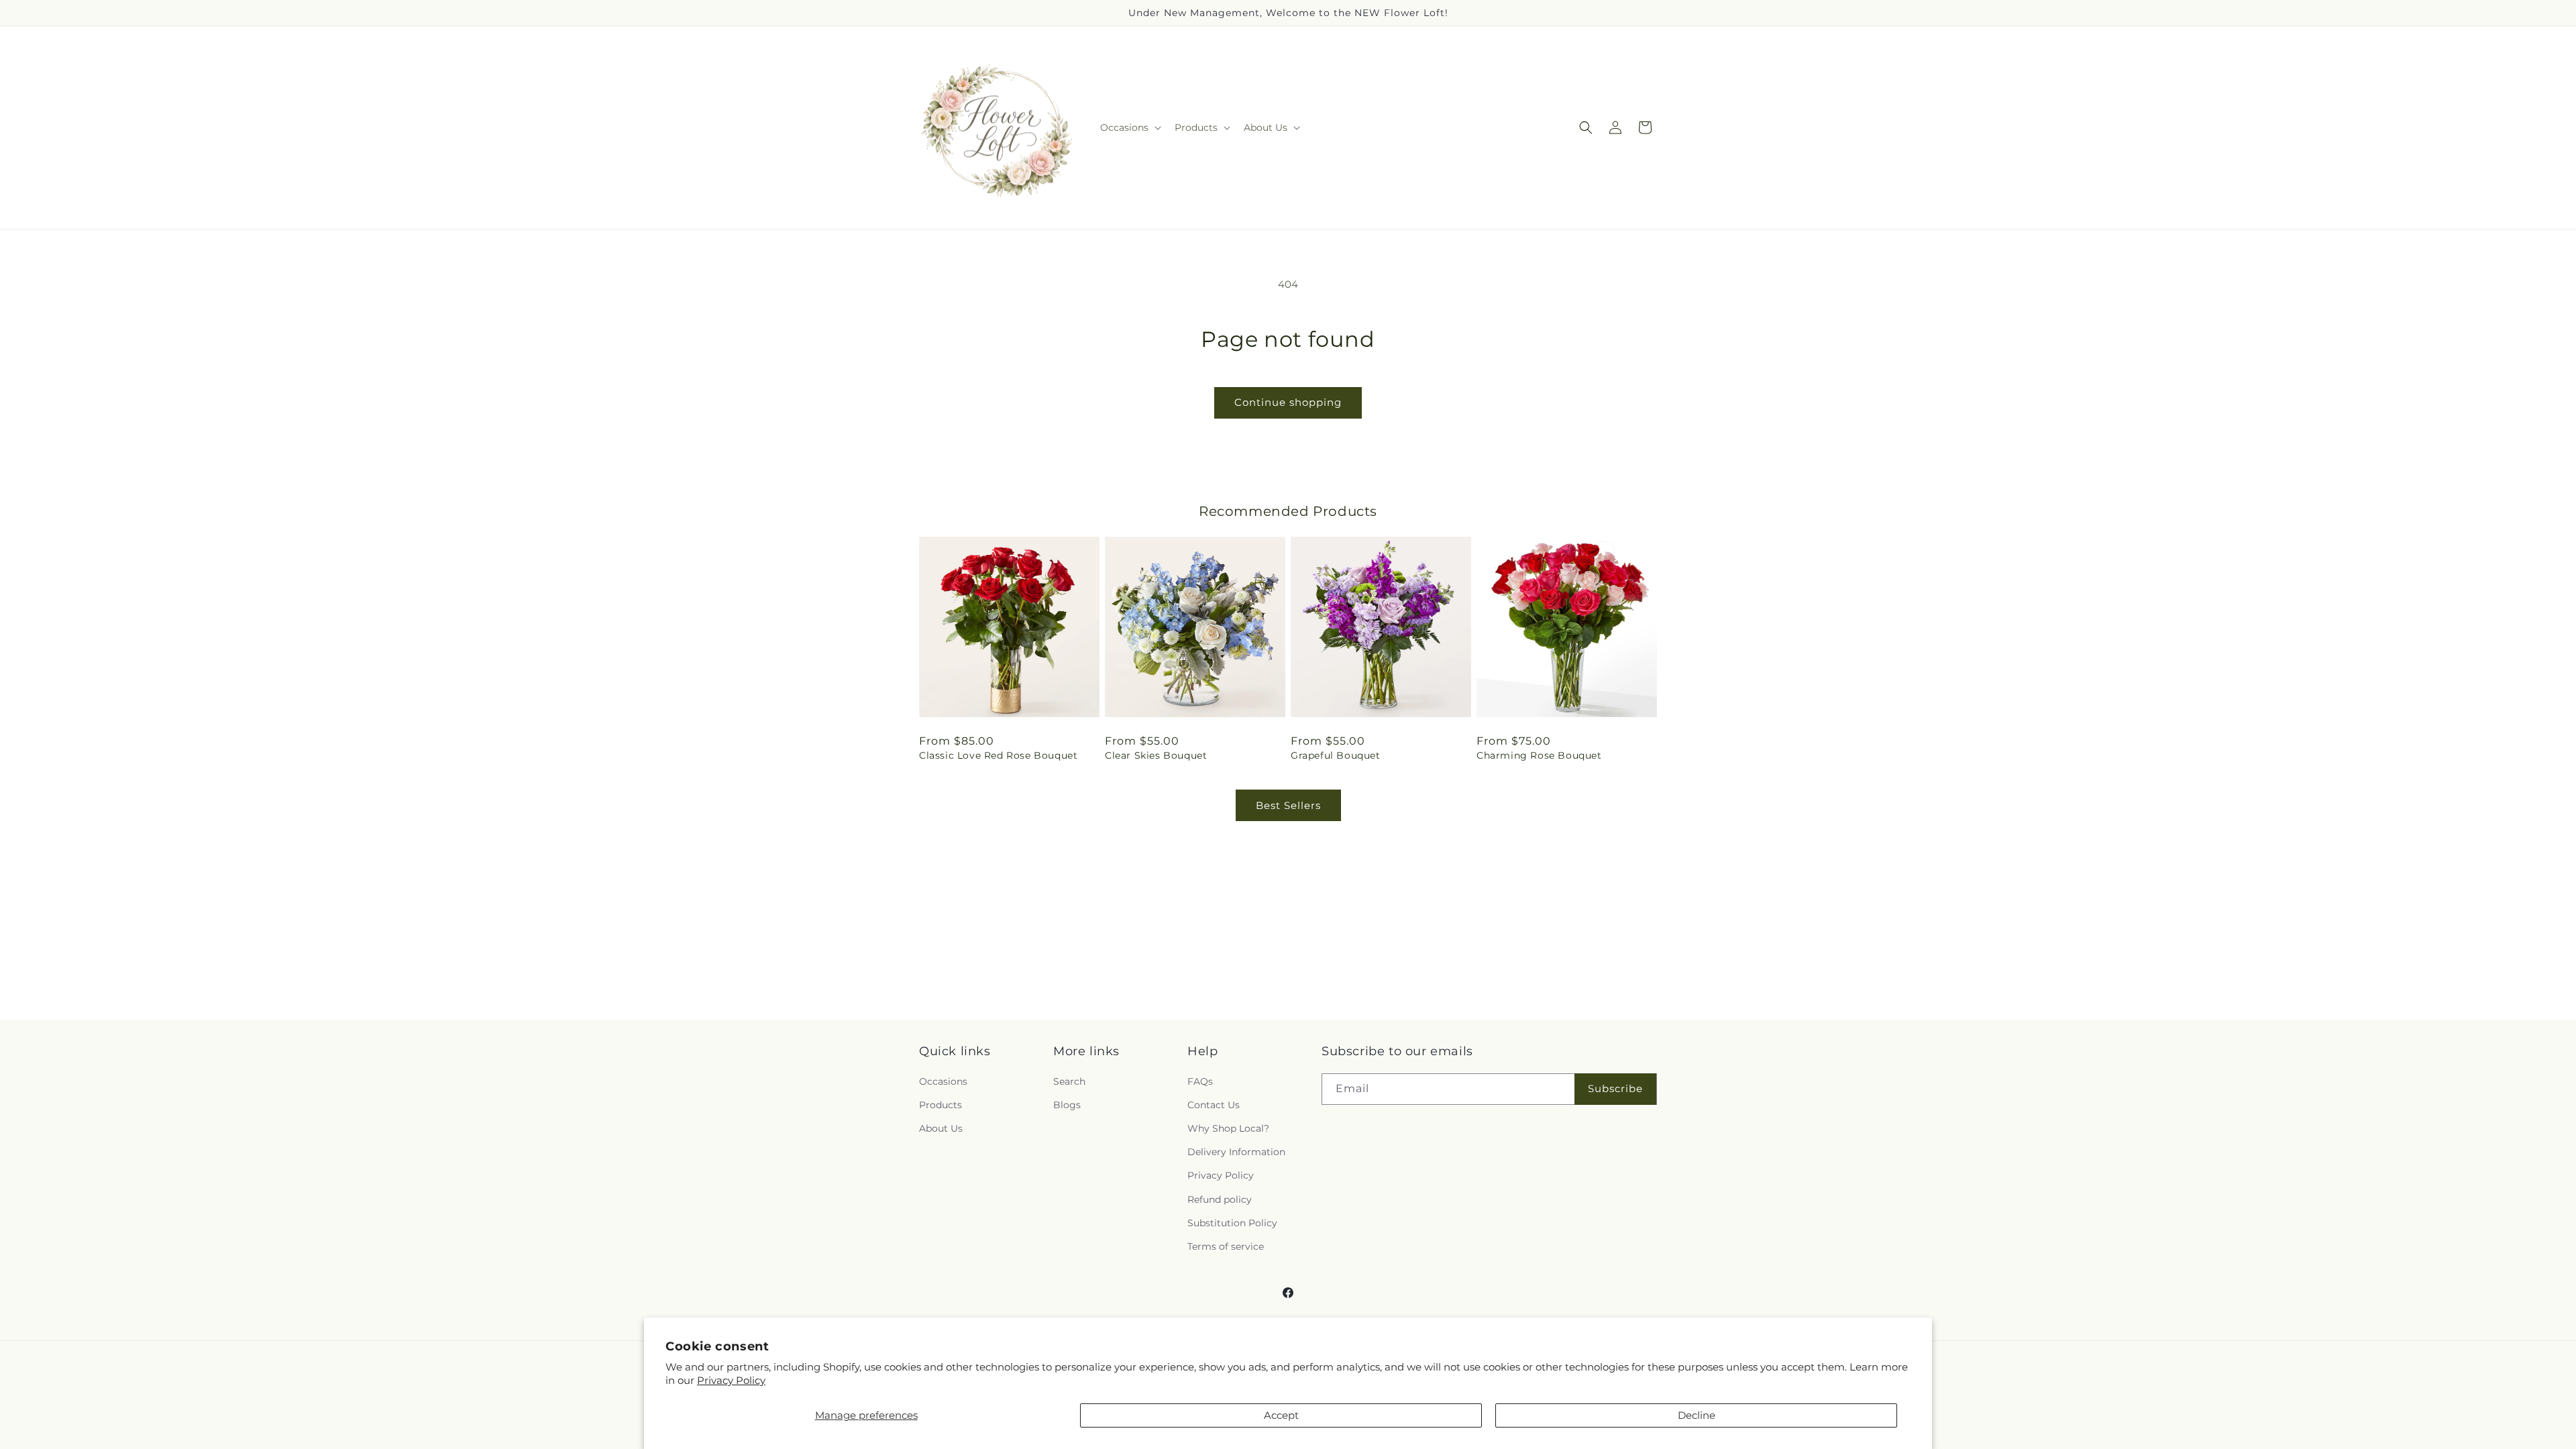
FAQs (1200, 1081)
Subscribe (1615, 1088)
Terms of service (1226, 1246)
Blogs (1067, 1105)
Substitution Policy (1232, 1223)
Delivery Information (1236, 1152)
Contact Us (1214, 1105)
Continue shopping (1288, 402)
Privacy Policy (731, 1380)
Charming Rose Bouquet (1539, 755)
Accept (1281, 1415)
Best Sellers (1288, 805)
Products (941, 1105)
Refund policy (1220, 1199)
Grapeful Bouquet (1336, 755)
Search (1069, 1081)
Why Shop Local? (1228, 1128)
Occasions (943, 1081)
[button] (1129, 127)
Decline (1697, 1415)
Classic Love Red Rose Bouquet (998, 755)
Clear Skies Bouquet (1156, 755)
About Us (941, 1128)
